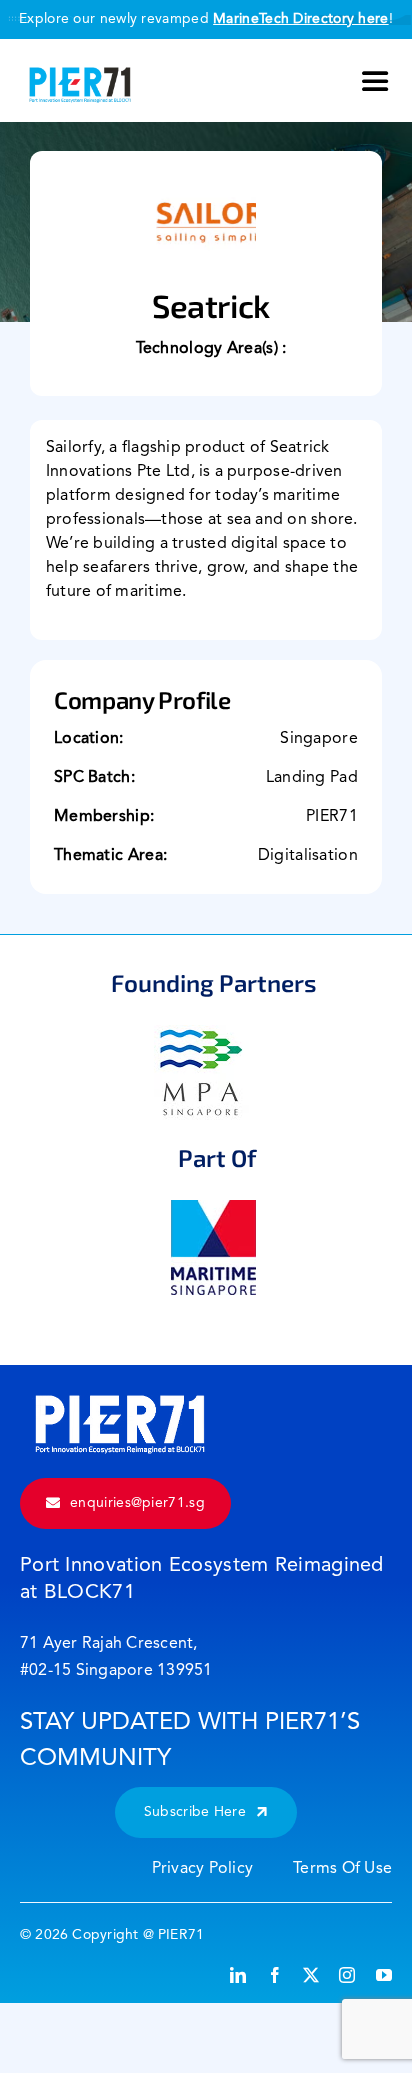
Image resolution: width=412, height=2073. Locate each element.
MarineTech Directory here (301, 19)
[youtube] (384, 1975)
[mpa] (201, 1035)
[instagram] (347, 1975)
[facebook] (275, 1975)
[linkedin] (238, 1975)
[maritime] (213, 1210)
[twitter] (311, 1975)
